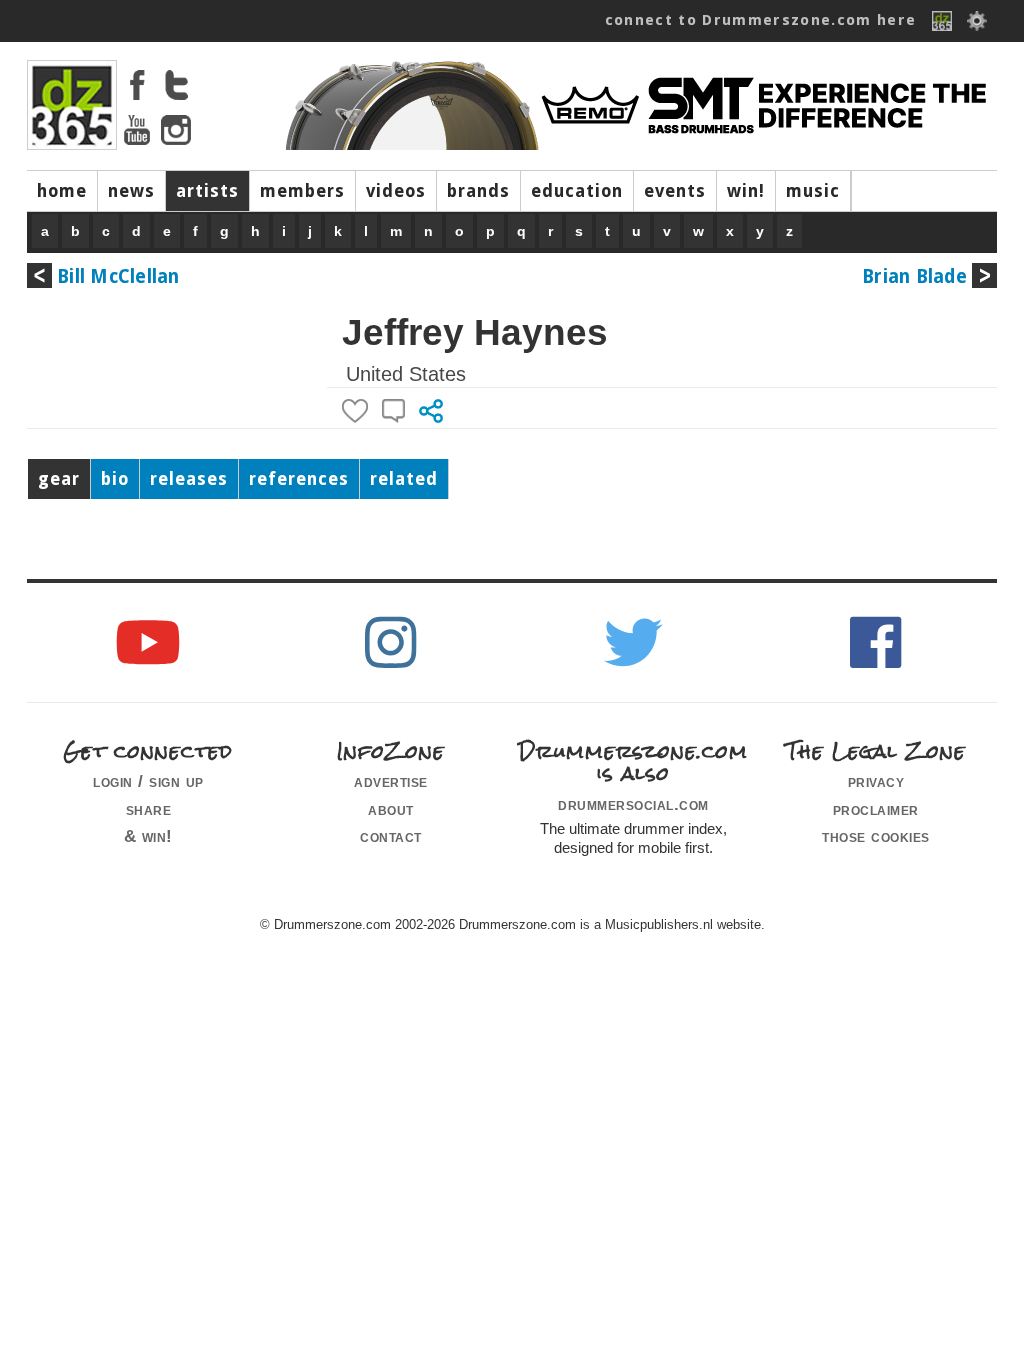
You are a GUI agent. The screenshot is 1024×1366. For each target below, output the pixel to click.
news (131, 191)
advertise (391, 781)
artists (207, 191)
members (302, 191)
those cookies (876, 836)
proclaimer (876, 809)
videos (396, 191)
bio (115, 479)
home (62, 191)
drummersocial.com (633, 804)
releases (189, 479)
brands (478, 191)
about (391, 809)
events (675, 191)
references (299, 479)
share (149, 809)
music (813, 191)
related (404, 479)
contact (391, 836)
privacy (876, 781)
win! (746, 191)
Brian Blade (914, 276)
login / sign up (148, 781)
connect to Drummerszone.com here (761, 20)
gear (59, 479)
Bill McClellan (118, 276)
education (577, 191)
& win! (148, 836)
